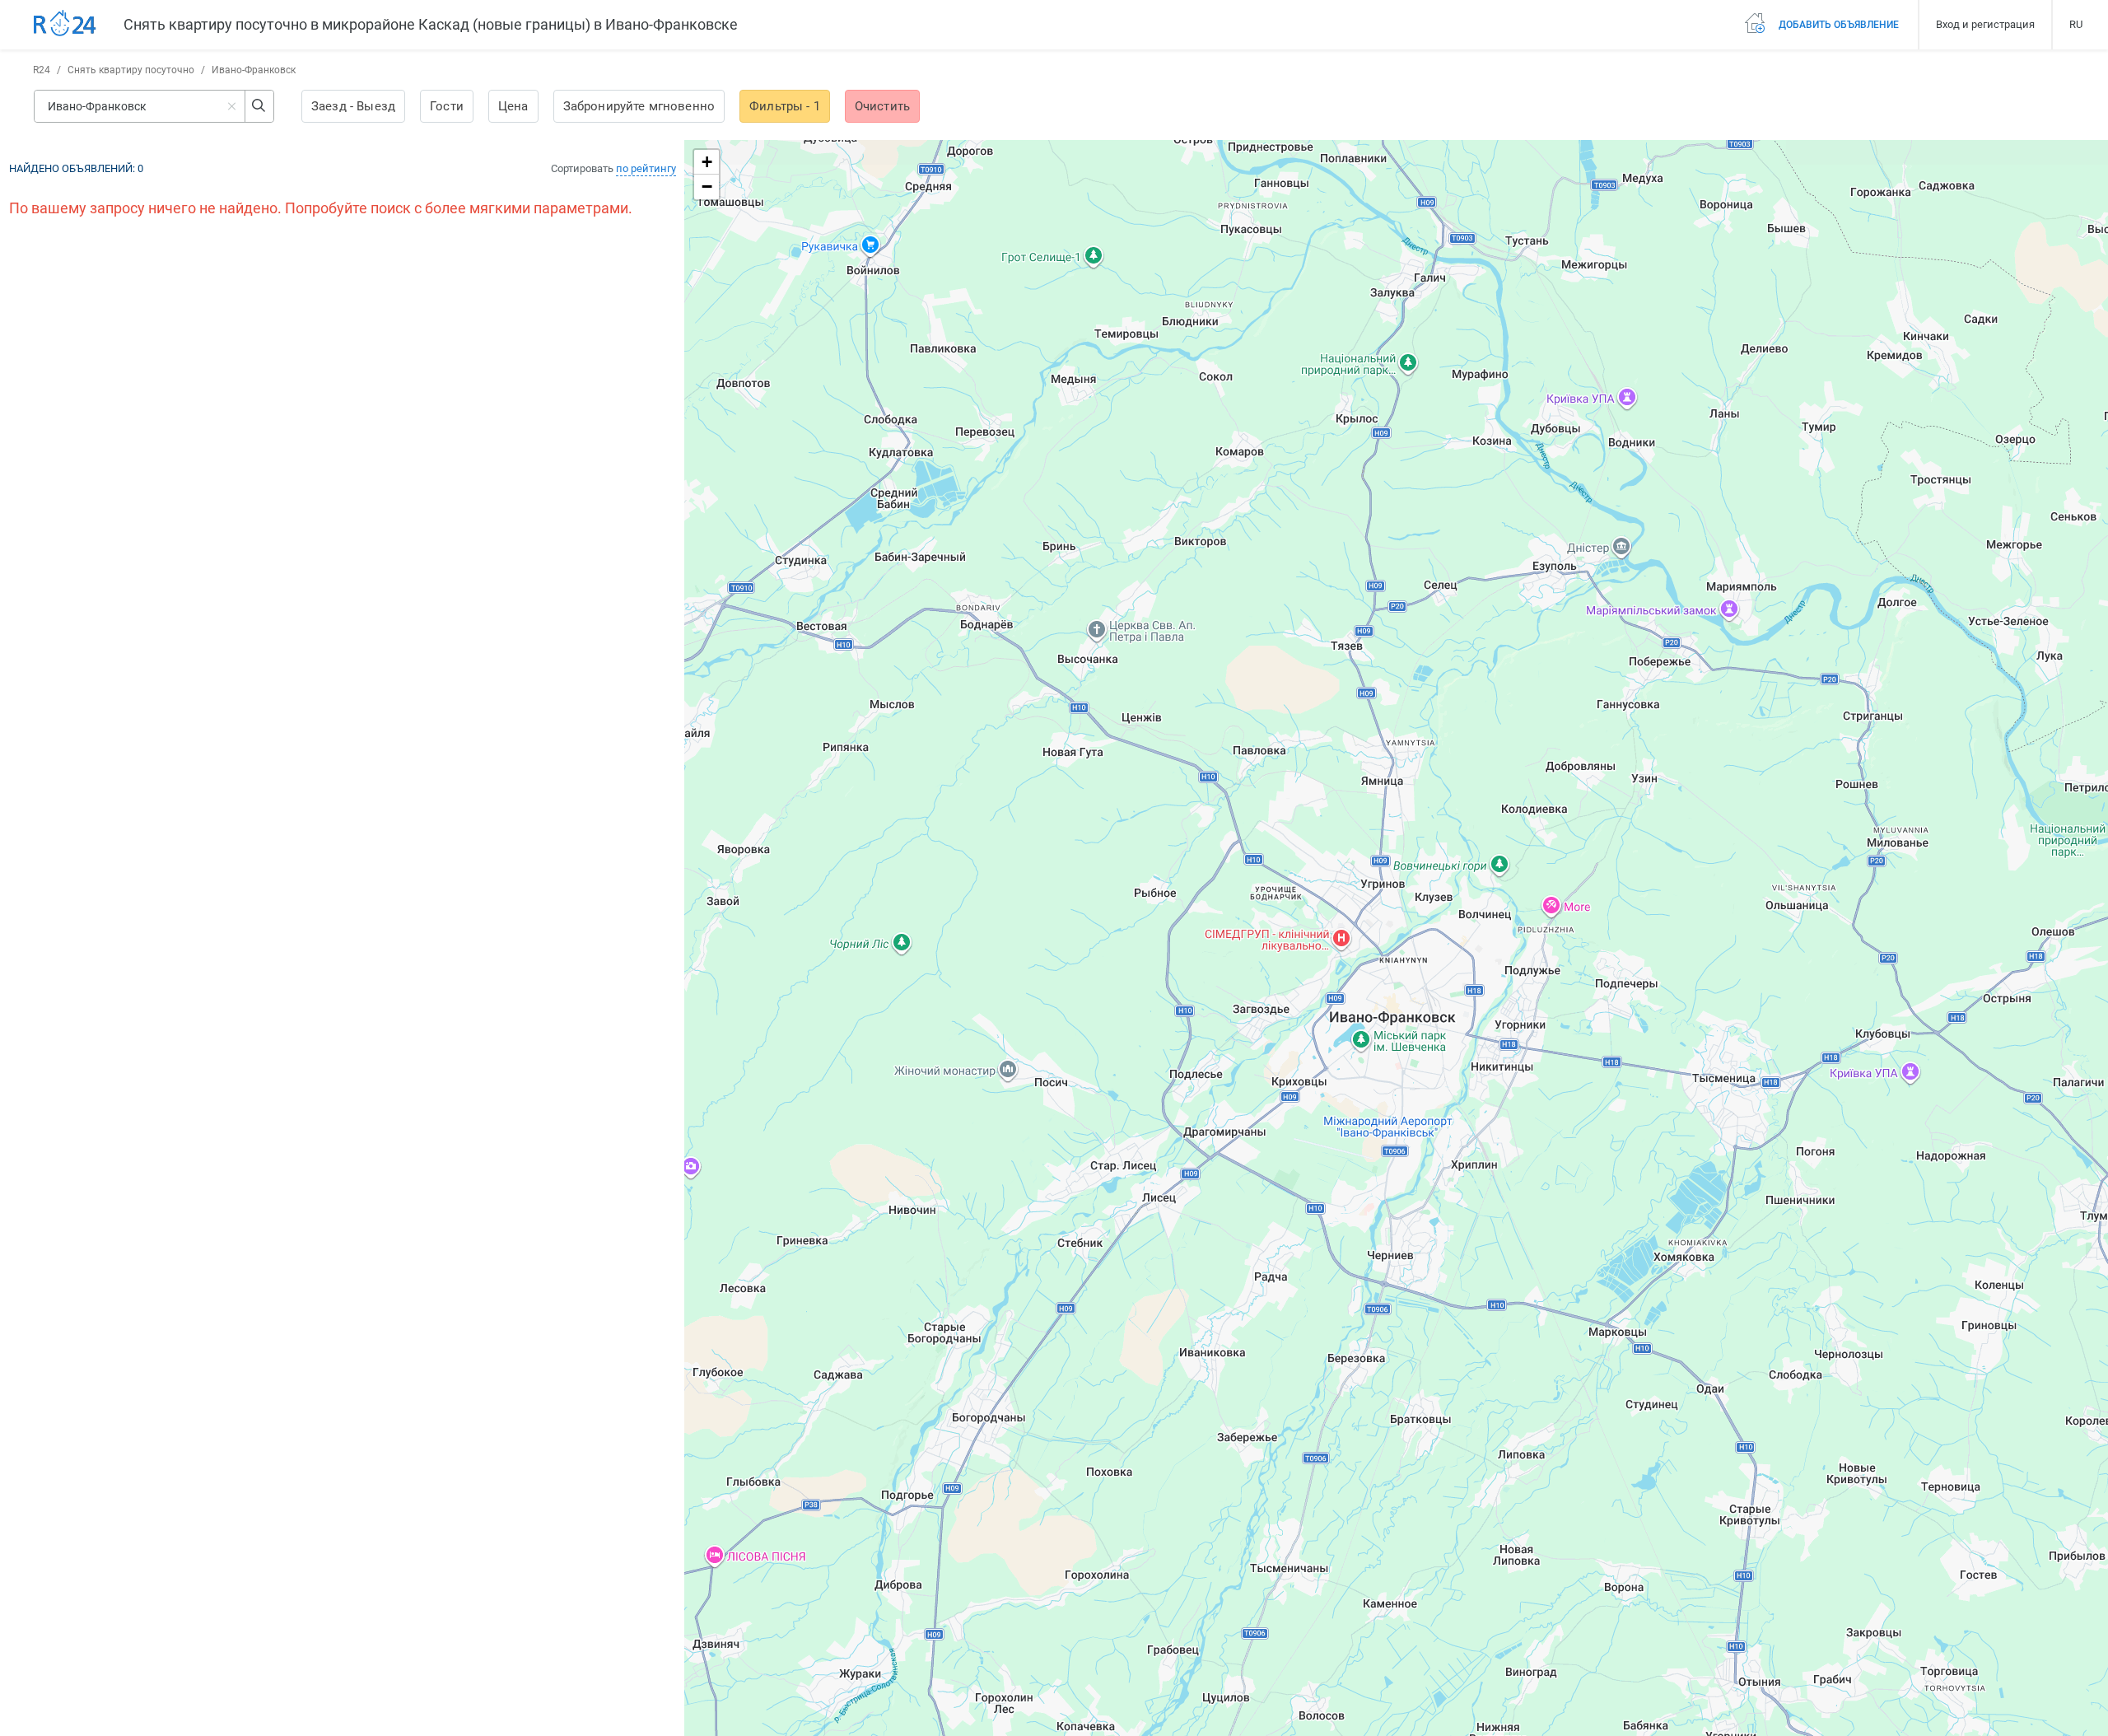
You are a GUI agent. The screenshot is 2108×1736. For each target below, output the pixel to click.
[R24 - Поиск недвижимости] (65, 24)
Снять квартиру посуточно (131, 70)
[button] (707, 162)
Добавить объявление (1838, 25)
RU (2076, 24)
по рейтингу (646, 168)
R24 (42, 70)
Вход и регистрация (1985, 24)
